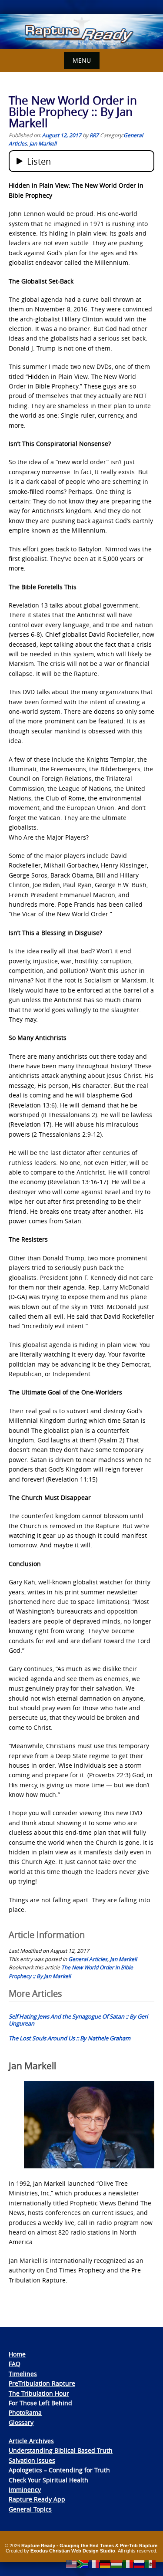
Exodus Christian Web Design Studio (73, 2551)
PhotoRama (25, 2412)
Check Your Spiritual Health (48, 2480)
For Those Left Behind (40, 2403)
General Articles (88, 1959)
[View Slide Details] (81, 32)
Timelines (23, 2374)
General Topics (30, 2509)
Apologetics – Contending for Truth (59, 2470)
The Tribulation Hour (39, 2393)
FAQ (15, 2364)
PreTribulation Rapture (42, 2383)
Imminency (25, 2490)
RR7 (94, 135)
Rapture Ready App (37, 2499)
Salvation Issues (32, 2460)
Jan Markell (43, 143)
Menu (82, 60)
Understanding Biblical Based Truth (61, 2450)
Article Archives (31, 2441)
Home (17, 2354)
